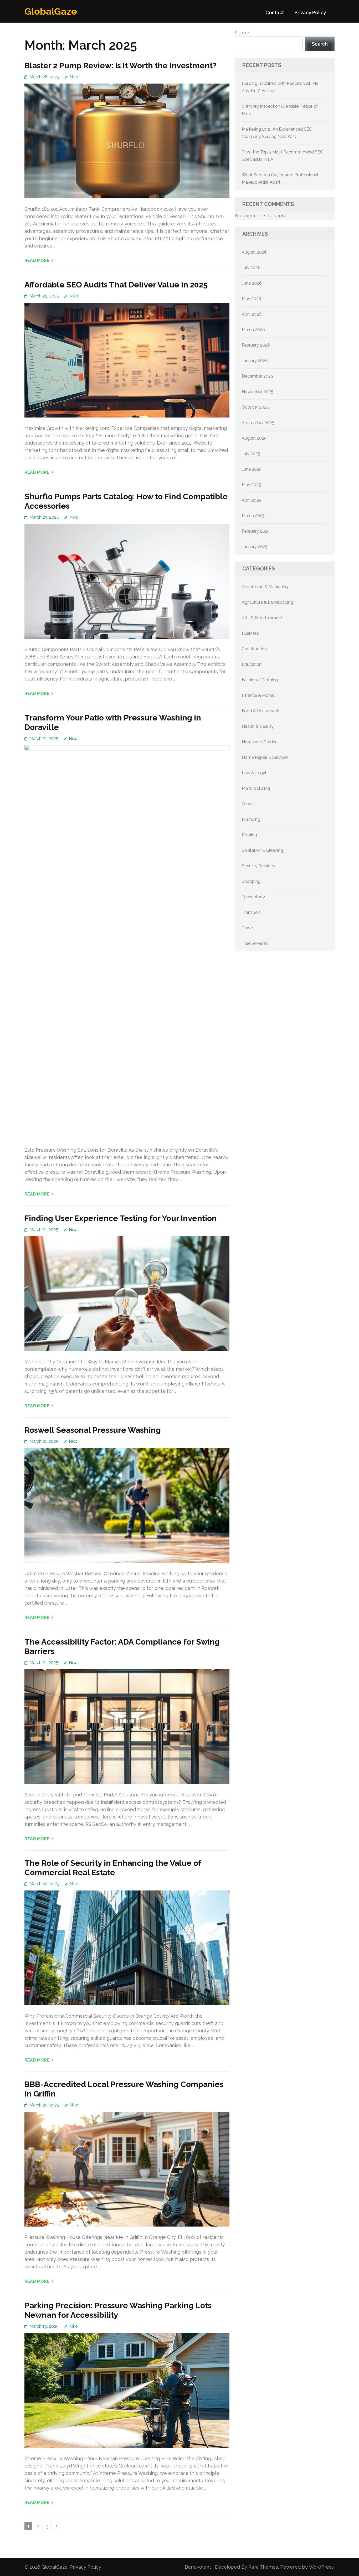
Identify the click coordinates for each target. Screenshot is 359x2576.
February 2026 (256, 345)
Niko (74, 77)
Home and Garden (260, 742)
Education (252, 664)
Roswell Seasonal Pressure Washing (93, 1430)
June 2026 (252, 283)
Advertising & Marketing (265, 587)
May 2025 (251, 485)
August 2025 (254, 438)
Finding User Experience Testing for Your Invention (121, 1218)
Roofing (249, 835)
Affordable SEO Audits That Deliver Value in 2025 (116, 285)
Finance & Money (259, 695)
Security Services (258, 866)
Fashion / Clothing (260, 680)
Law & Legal (254, 773)
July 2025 (251, 454)
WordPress (321, 2567)
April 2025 (252, 500)
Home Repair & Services (265, 757)
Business (250, 633)
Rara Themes (263, 2567)
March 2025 (253, 516)
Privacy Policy (310, 12)
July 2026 (251, 268)
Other (247, 804)
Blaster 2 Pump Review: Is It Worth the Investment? (120, 66)
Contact (275, 12)
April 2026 (252, 314)
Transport (251, 912)
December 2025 (257, 376)
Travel (248, 928)
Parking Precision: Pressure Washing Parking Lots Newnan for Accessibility (118, 2310)
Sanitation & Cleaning (262, 850)
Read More (37, 261)
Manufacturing (256, 788)
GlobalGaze (51, 11)
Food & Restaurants (261, 711)
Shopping (251, 881)
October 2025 (255, 407)
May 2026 (252, 299)
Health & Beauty (258, 726)
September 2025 (258, 423)
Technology (253, 897)
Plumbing (251, 819)
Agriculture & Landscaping (267, 602)
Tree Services (255, 943)
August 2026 (254, 252)
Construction (254, 649)
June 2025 (252, 469)
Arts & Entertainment (262, 618)
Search (243, 33)
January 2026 (255, 361)
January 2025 (255, 547)
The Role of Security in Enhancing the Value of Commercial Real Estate (113, 1868)
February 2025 (256, 531)
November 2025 (258, 392)
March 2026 (253, 330)
